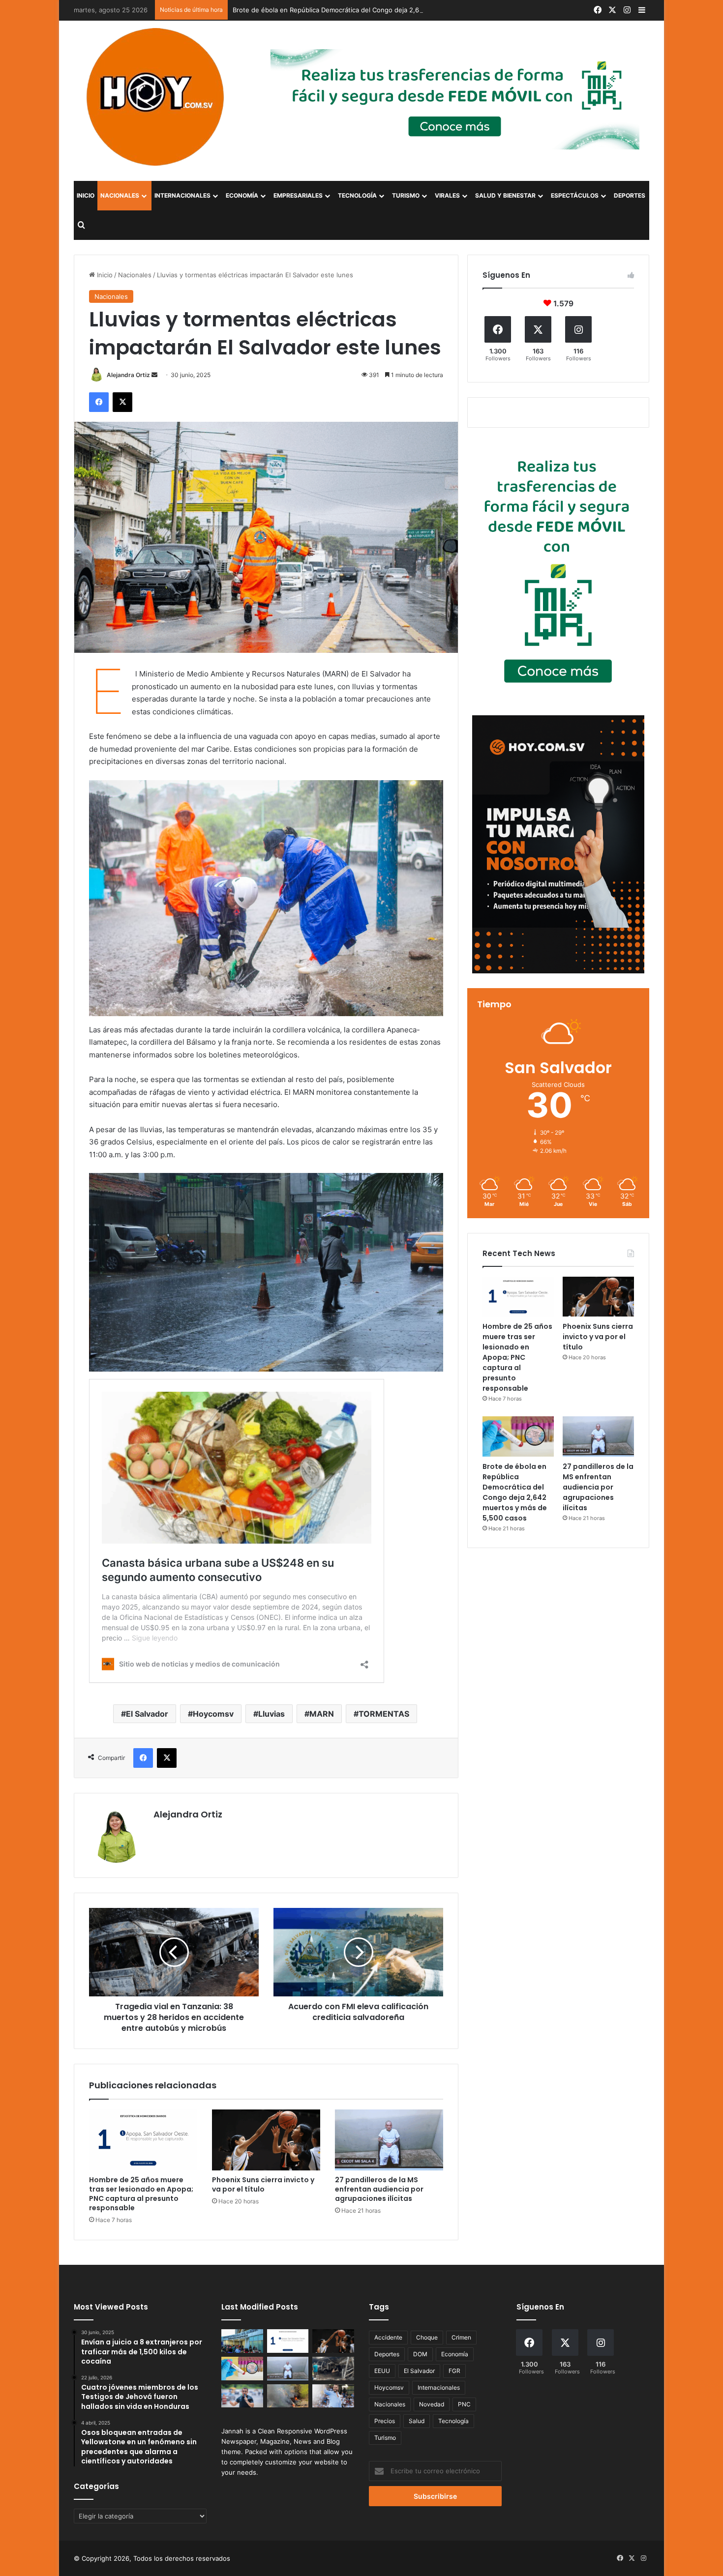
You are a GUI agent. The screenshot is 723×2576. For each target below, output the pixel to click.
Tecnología (357, 195)
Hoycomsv (213, 1714)
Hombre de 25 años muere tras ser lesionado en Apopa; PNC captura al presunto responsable (141, 2194)
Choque (427, 2337)
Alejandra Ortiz (128, 375)
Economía (242, 195)
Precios (385, 2421)
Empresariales (298, 195)
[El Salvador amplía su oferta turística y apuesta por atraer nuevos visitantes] (242, 2341)
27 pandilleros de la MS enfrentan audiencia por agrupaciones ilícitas (379, 2189)
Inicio (86, 195)
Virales (447, 195)
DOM (420, 2354)
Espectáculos (575, 195)
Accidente (388, 2337)
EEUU (382, 2371)
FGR (454, 2371)
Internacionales (182, 195)
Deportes (630, 195)
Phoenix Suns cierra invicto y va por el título (263, 2184)
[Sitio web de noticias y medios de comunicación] (156, 97)
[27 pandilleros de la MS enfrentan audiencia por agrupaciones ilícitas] (389, 2140)
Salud (417, 2421)
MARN (322, 1714)
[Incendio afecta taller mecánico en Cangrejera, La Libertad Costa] (333, 2369)
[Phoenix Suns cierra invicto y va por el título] (266, 2140)
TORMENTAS (384, 1714)
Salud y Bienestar (505, 195)
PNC (464, 2404)
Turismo (406, 195)
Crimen (461, 2337)
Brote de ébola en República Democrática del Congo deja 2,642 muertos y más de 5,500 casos (378, 10)
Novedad (432, 2404)
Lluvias (271, 1714)
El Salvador (147, 1714)
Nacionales (120, 195)
